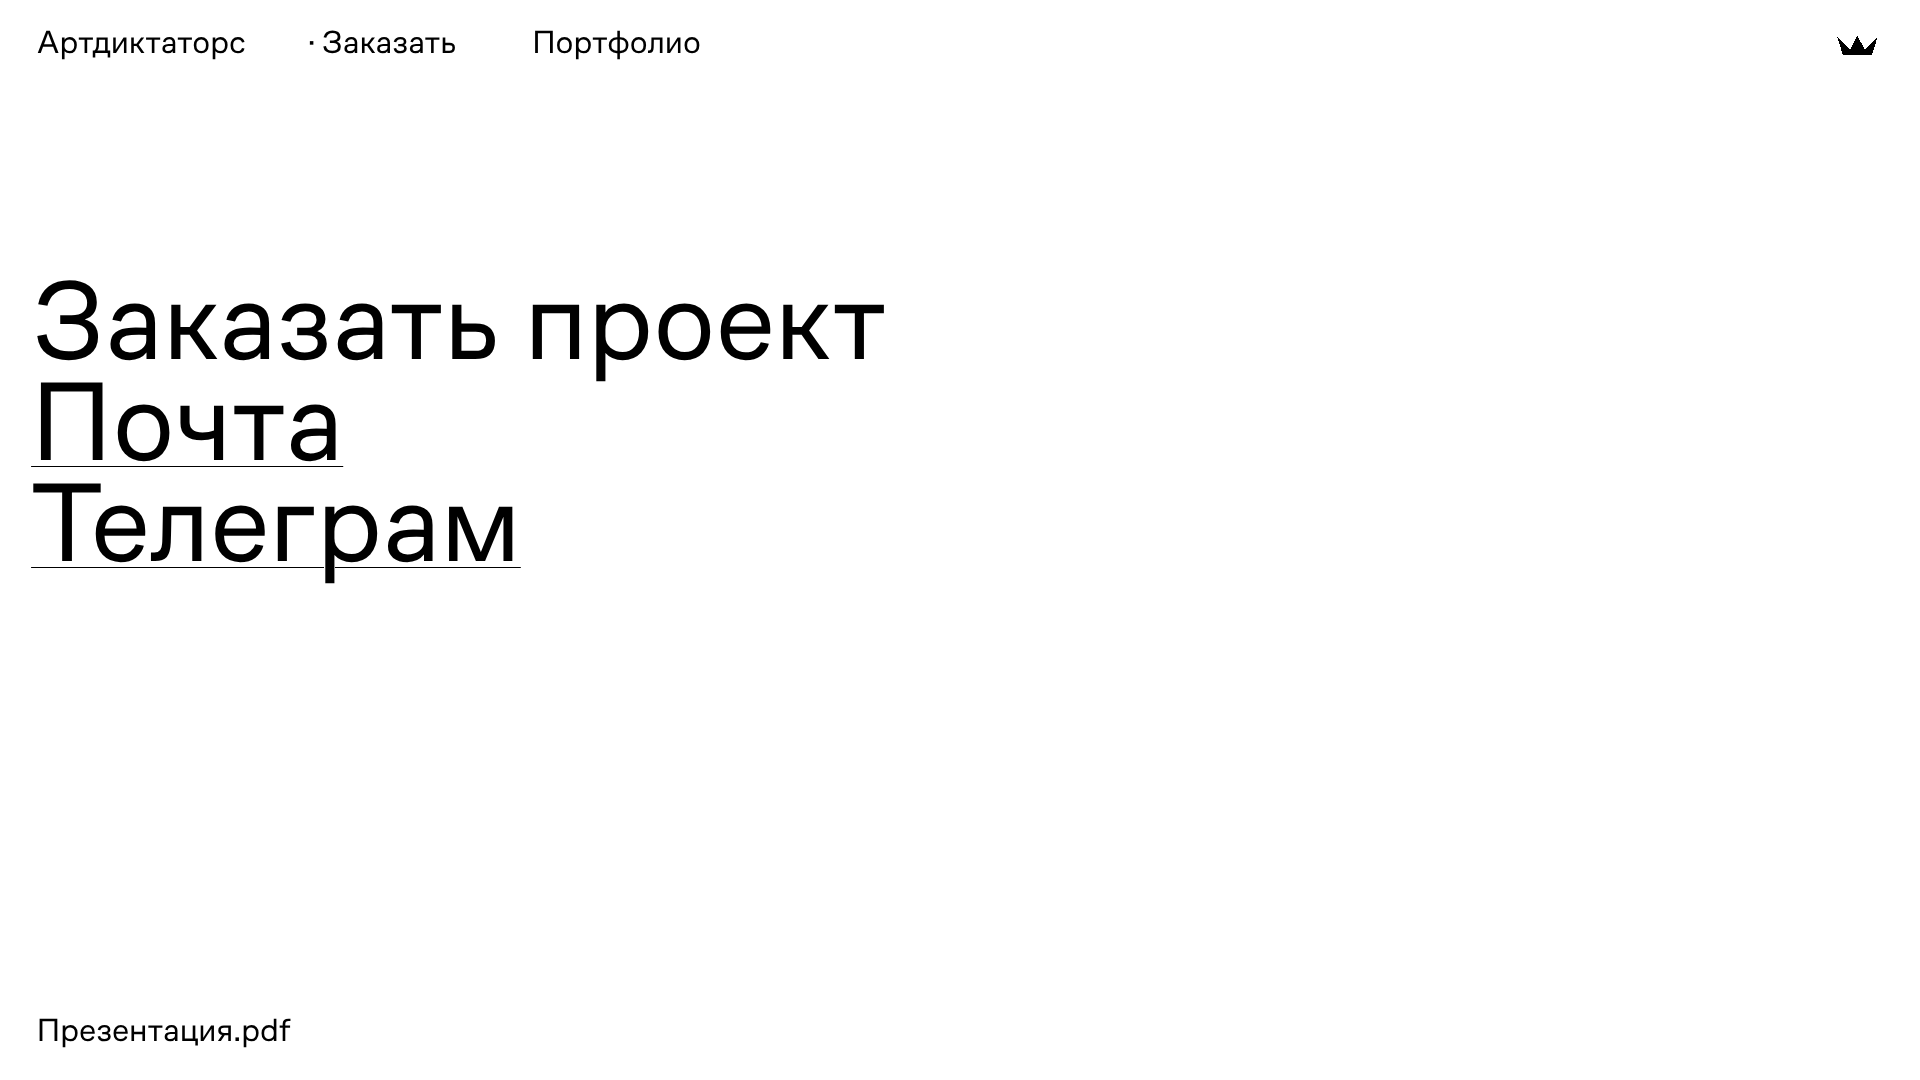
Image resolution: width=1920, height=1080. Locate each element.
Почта (187, 422)
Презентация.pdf (164, 1031)
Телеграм (276, 523)
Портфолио (616, 43)
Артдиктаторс (141, 43)
